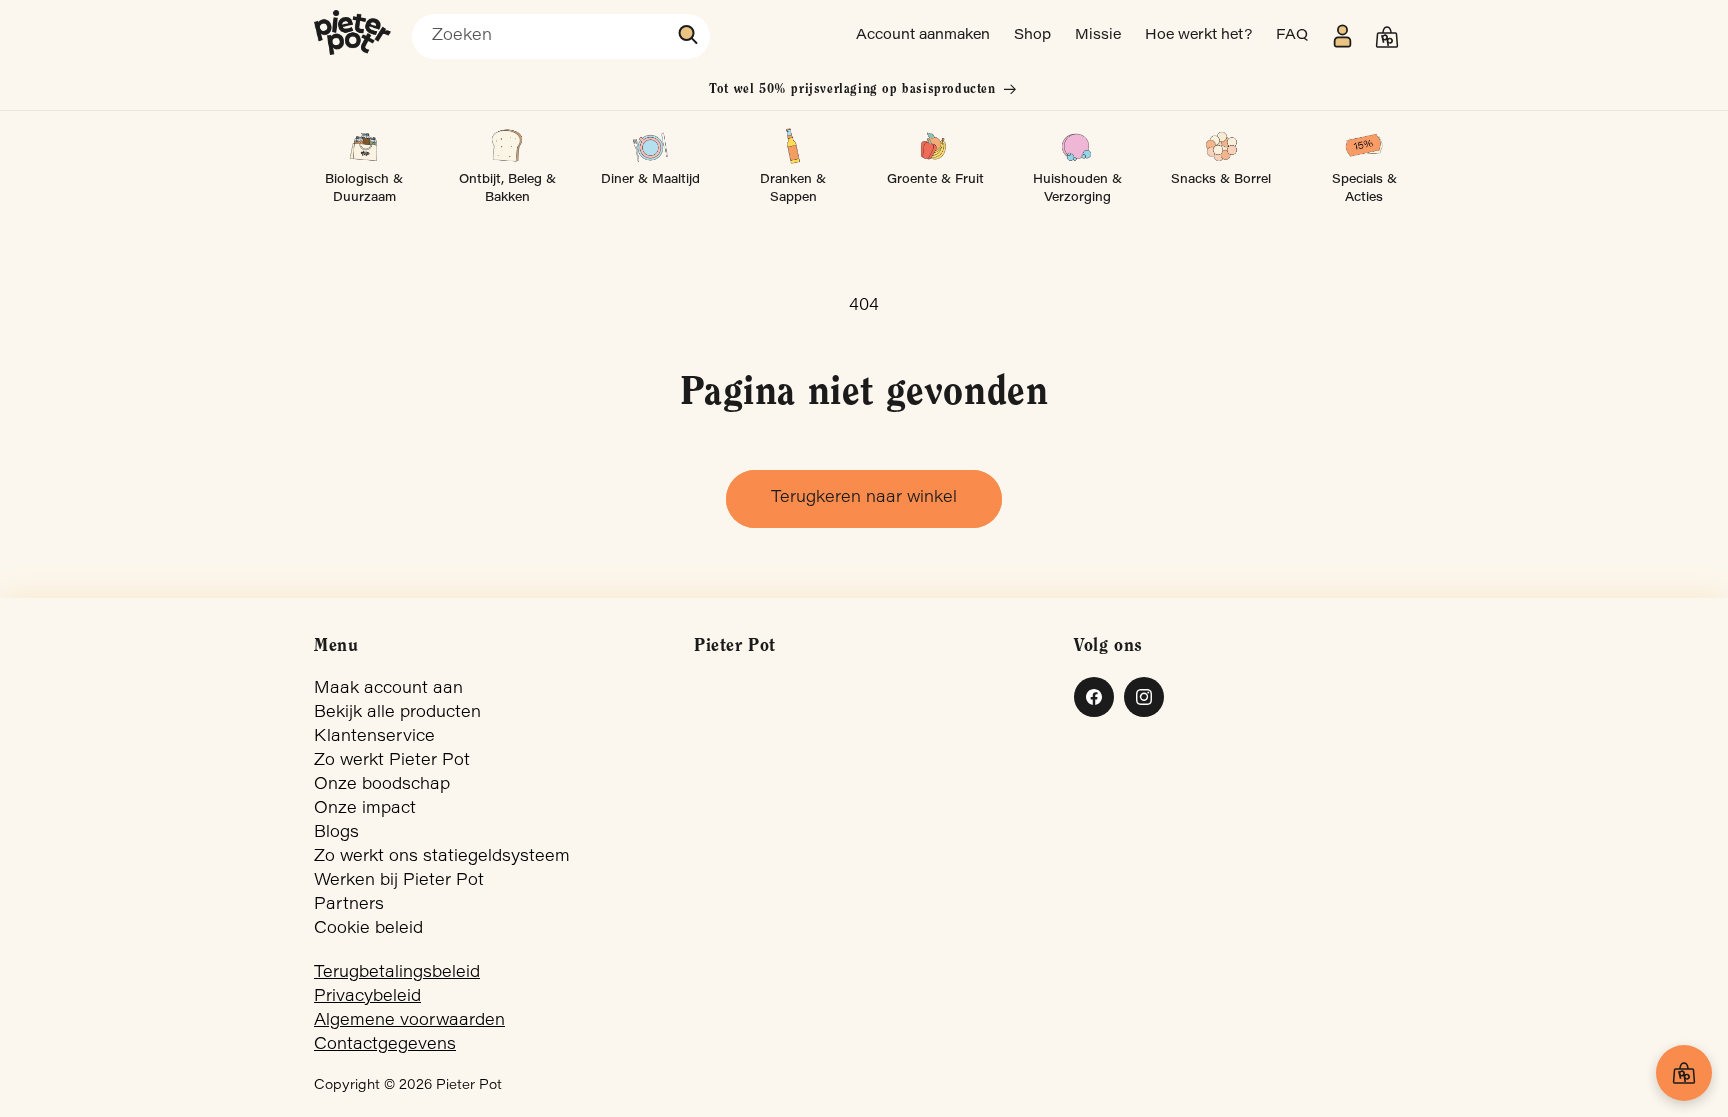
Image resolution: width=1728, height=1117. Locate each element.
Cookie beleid (368, 929)
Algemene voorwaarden (409, 1021)
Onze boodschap (382, 785)
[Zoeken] (689, 35)
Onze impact (365, 809)
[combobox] (561, 36)
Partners (349, 905)
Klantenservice (374, 737)
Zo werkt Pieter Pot (392, 761)
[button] (1387, 37)
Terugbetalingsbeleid (397, 973)
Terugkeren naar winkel (864, 498)
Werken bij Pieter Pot (399, 881)
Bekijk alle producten (397, 713)
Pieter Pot (469, 1086)
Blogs (336, 833)
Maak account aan (388, 689)
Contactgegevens (385, 1045)
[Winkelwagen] (1684, 1073)
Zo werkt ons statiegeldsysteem (442, 857)
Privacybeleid (367, 997)
